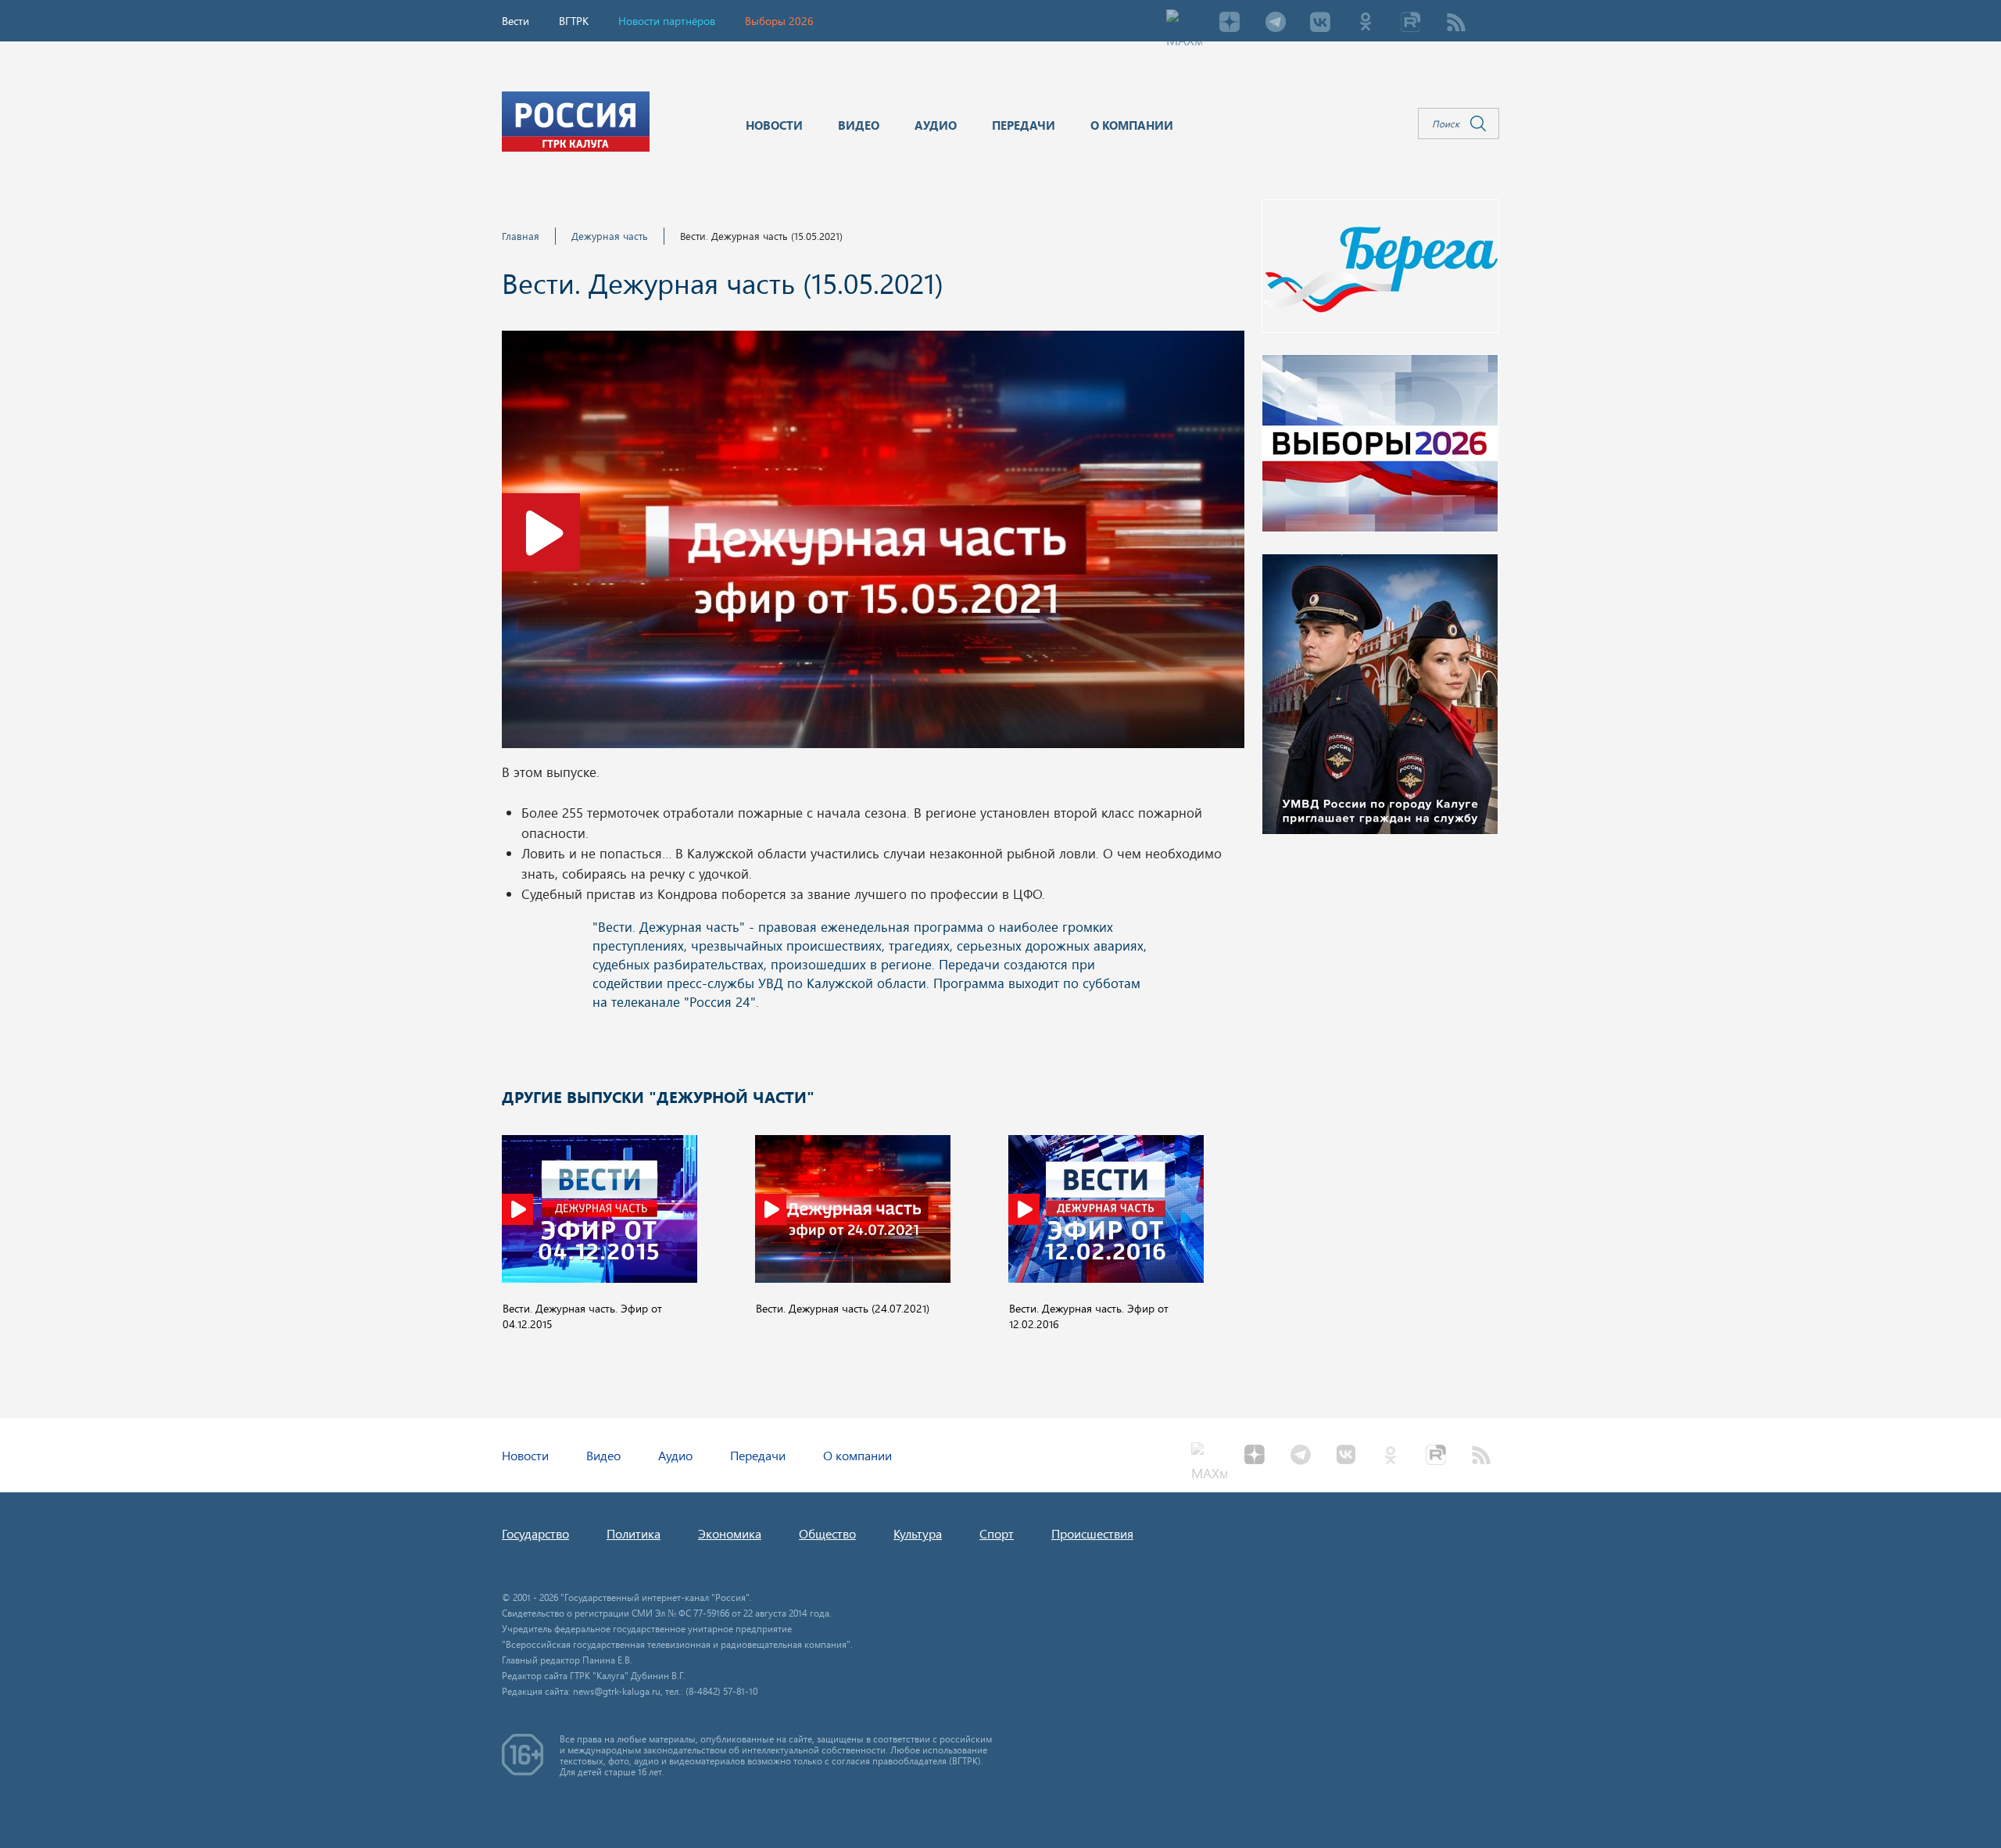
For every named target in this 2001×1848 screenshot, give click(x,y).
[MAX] (1184, 23)
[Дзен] (1230, 23)
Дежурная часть (610, 236)
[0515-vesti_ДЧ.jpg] (873, 544)
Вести (515, 21)
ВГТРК (574, 21)
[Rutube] (1411, 23)
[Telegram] (1275, 23)
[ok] (1366, 23)
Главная (521, 236)
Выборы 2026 (779, 21)
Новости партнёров (667, 21)
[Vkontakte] (1320, 23)
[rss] (1456, 23)
